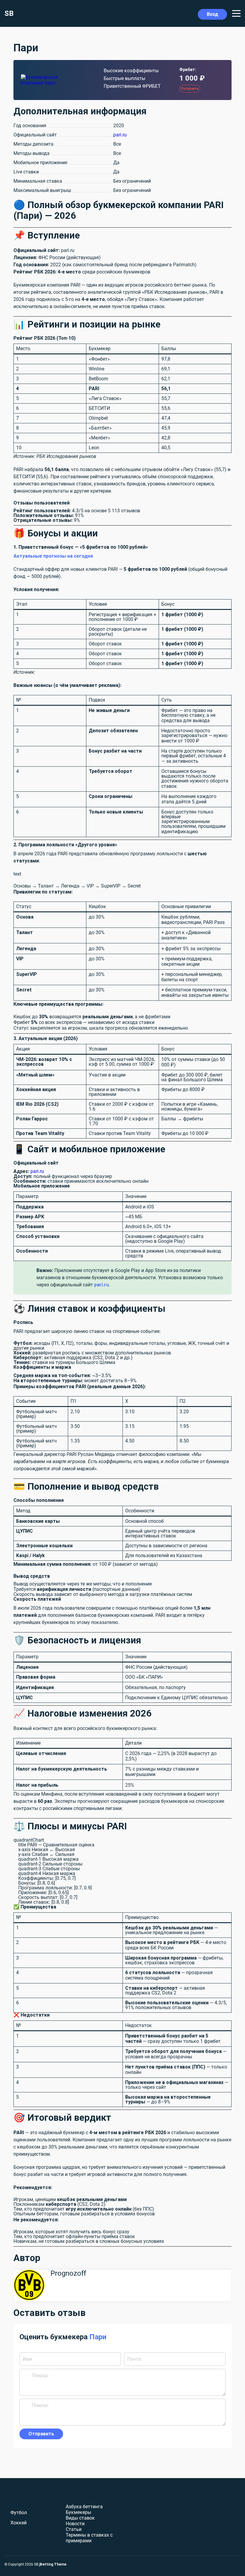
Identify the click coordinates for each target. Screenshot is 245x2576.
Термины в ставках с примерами (89, 2538)
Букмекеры (78, 2512)
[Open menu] (236, 13)
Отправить (41, 2434)
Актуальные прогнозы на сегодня (53, 556)
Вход (212, 14)
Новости (75, 2524)
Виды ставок (80, 2518)
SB (9, 13)
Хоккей (19, 2523)
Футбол (19, 2513)
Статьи (74, 2529)
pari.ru (120, 135)
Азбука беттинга (84, 2507)
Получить (190, 89)
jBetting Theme (53, 2564)
